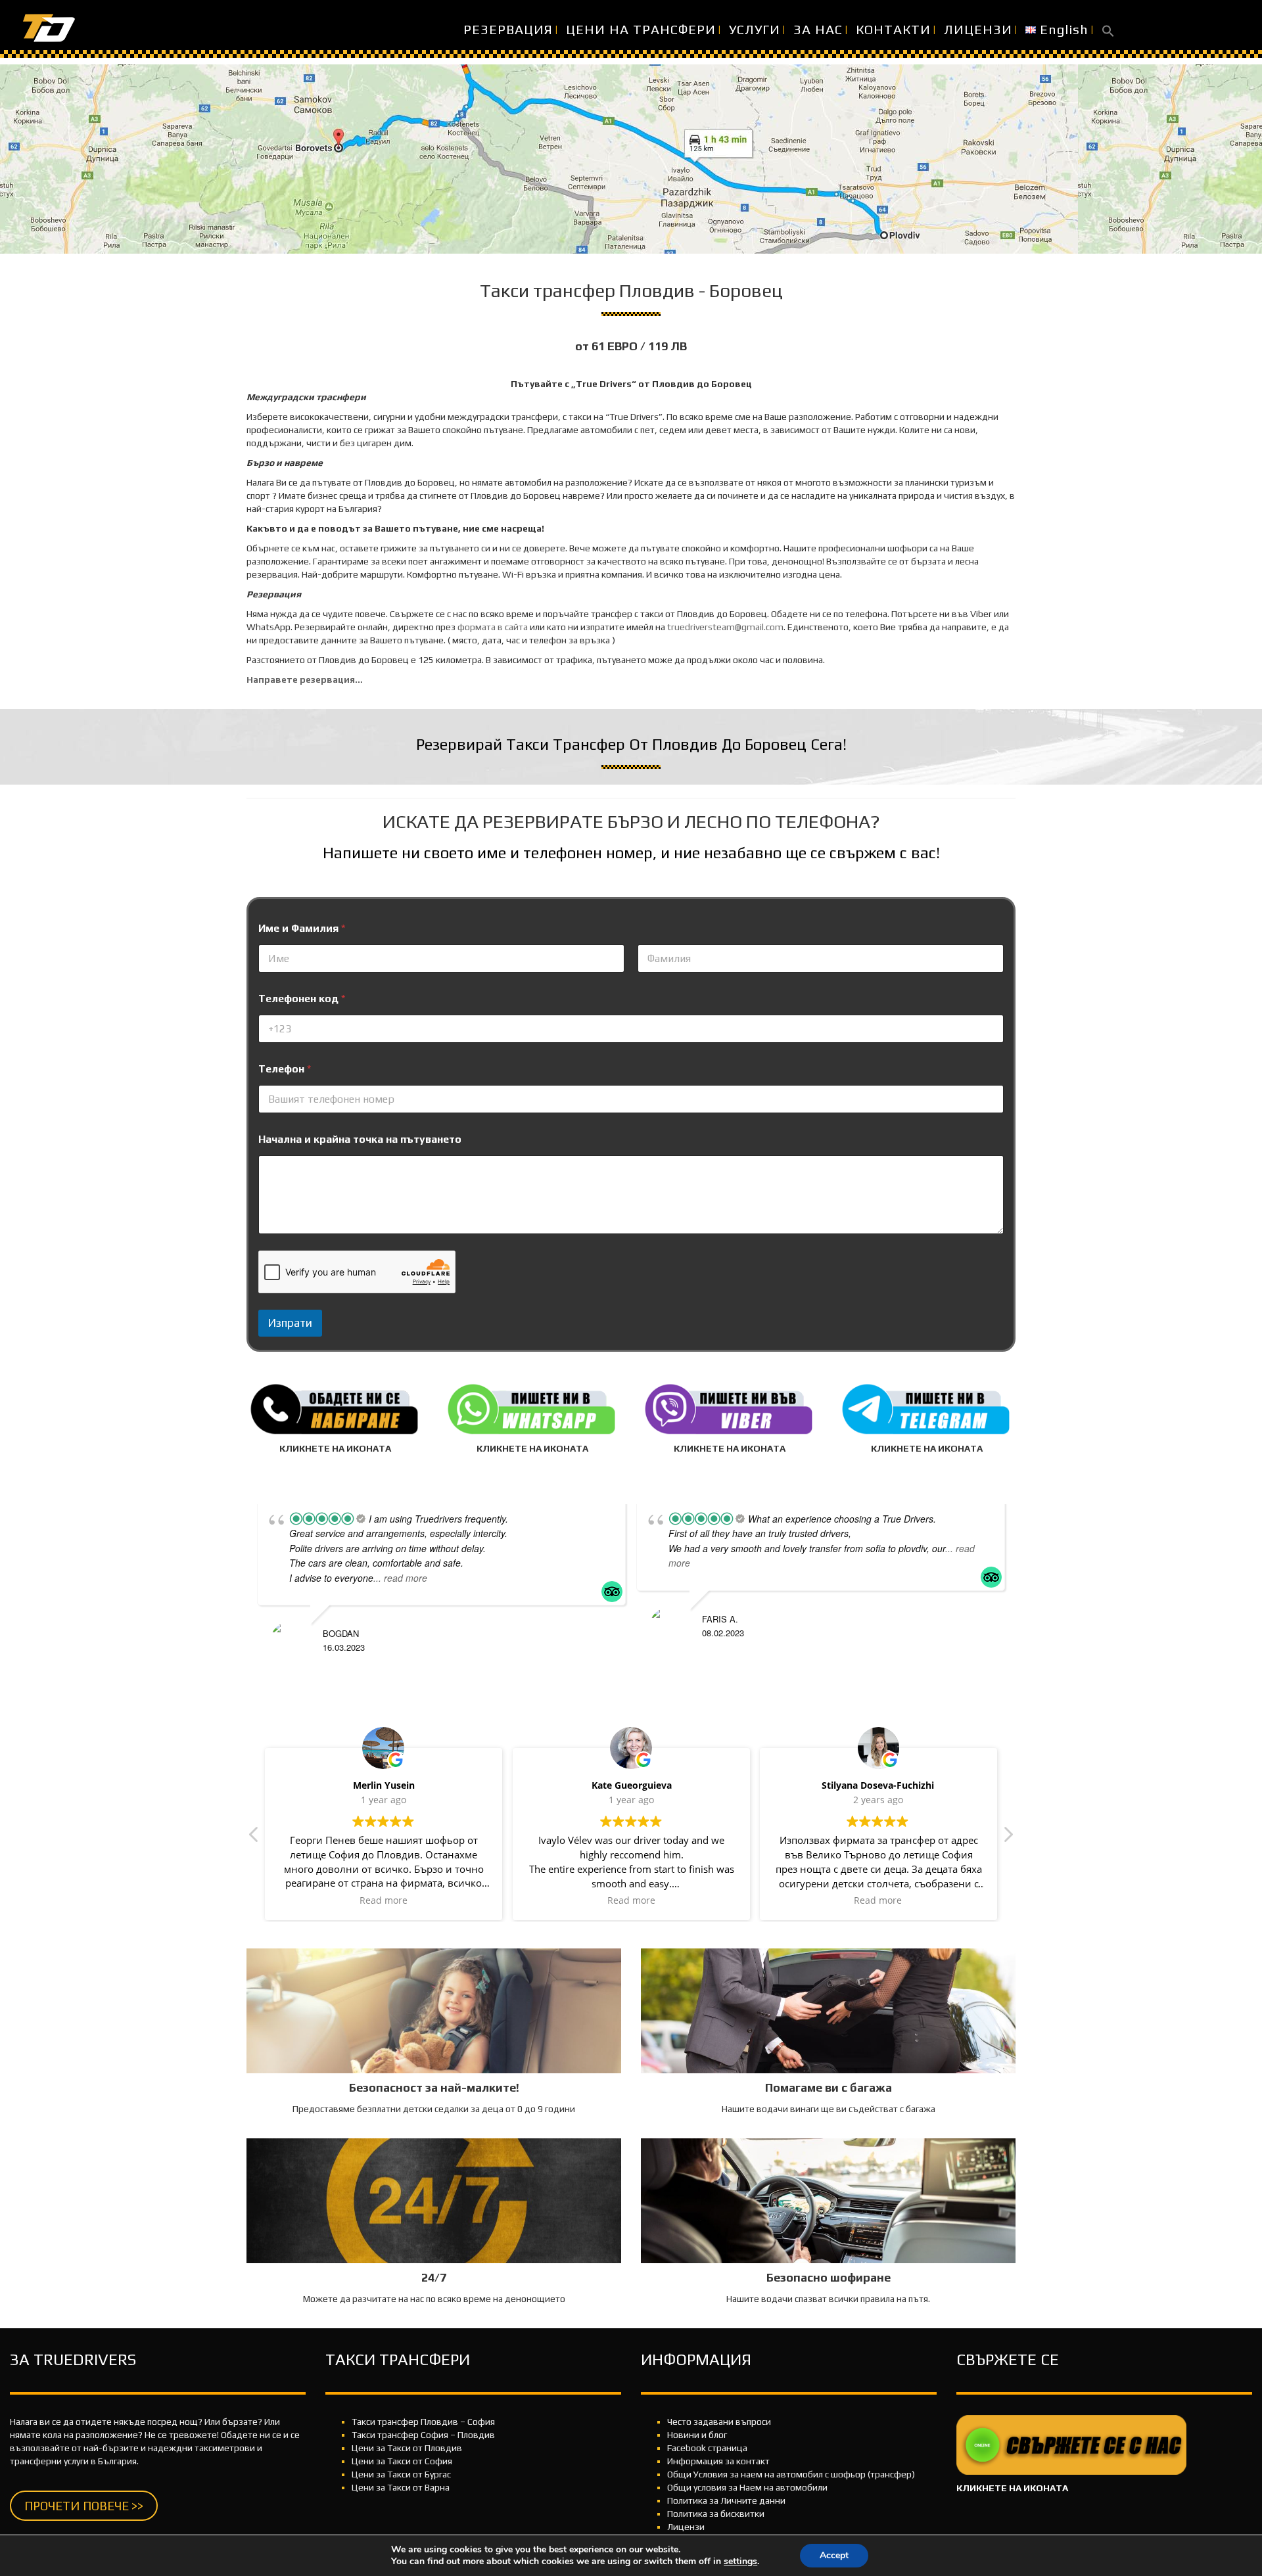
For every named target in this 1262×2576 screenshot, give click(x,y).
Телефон (285, 1069)
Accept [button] (834, 2555)
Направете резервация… (305, 679)
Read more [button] (384, 1900)
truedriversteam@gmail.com (725, 627)
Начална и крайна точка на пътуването (360, 1139)
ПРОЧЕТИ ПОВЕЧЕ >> (84, 2506)
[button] (1108, 30)
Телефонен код (302, 999)
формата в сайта (493, 627)
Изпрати (290, 1323)
